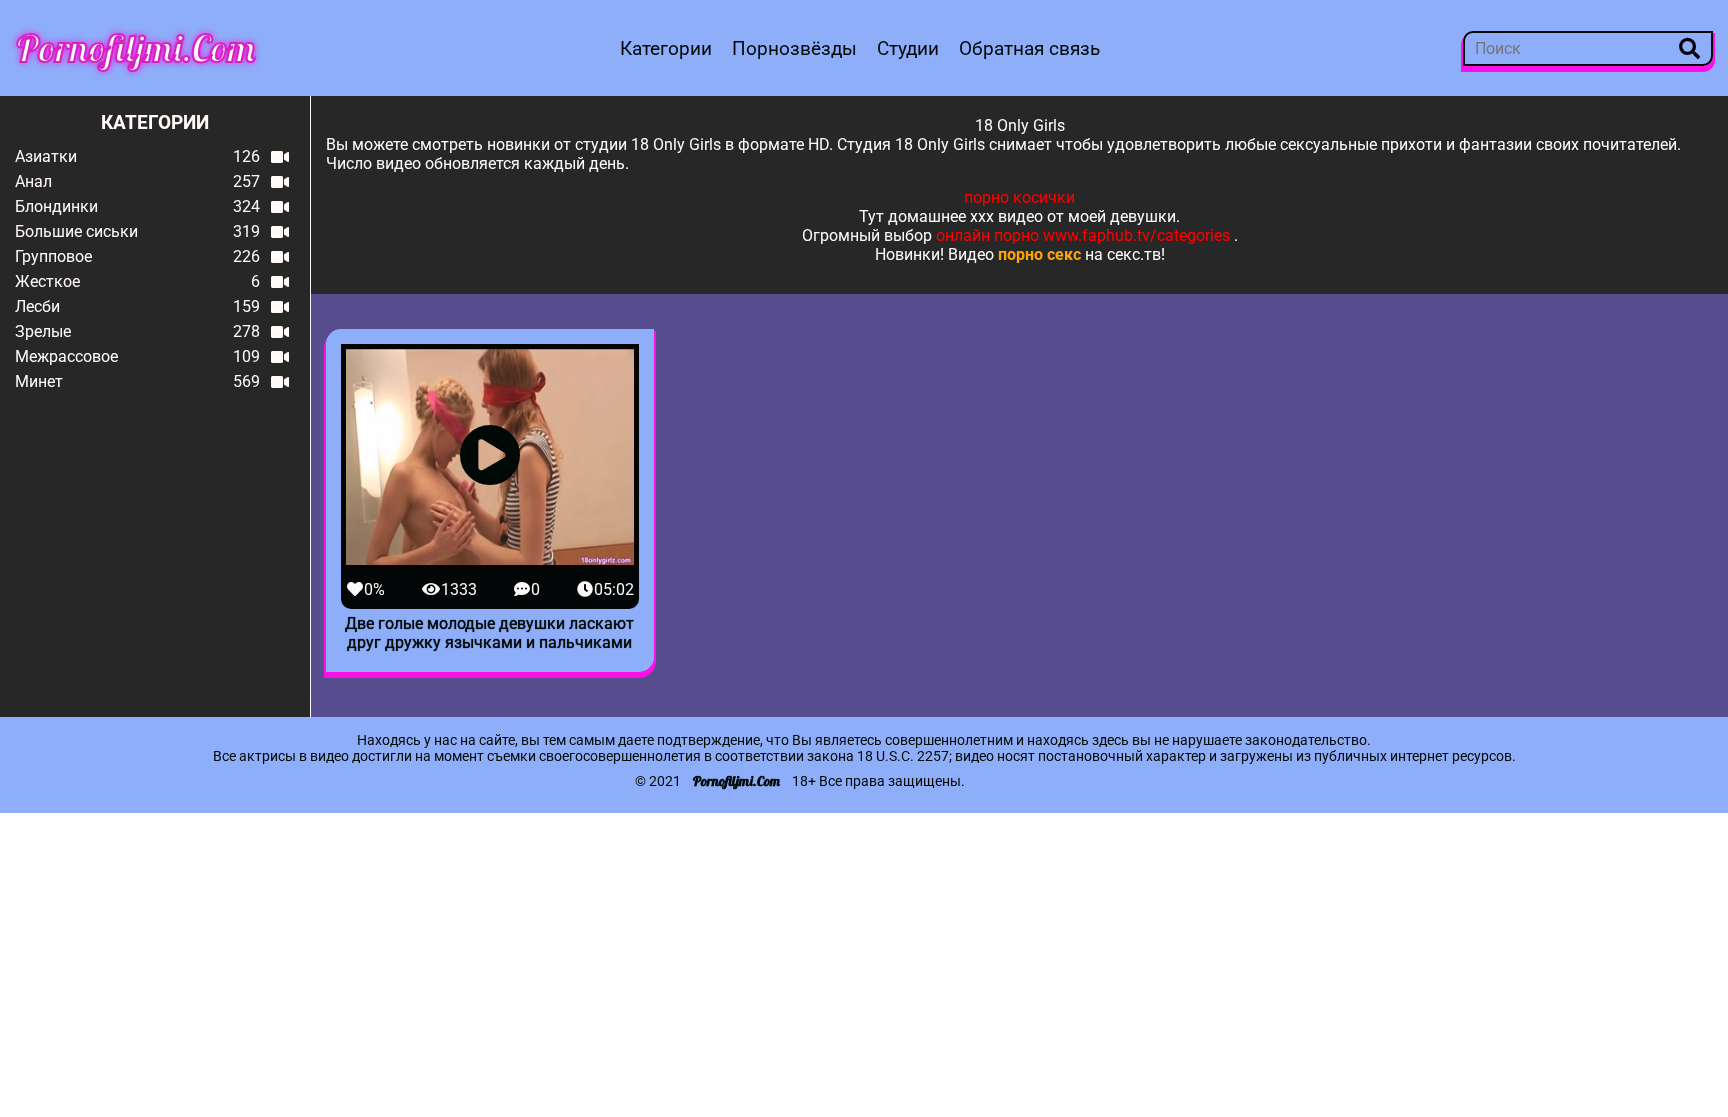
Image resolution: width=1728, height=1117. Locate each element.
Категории (666, 48)
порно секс (1039, 254)
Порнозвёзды (794, 48)
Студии (908, 48)
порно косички (1019, 197)
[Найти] (1689, 48)
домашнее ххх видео (965, 216)
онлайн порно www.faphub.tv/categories (1083, 235)
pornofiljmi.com (136, 48)
